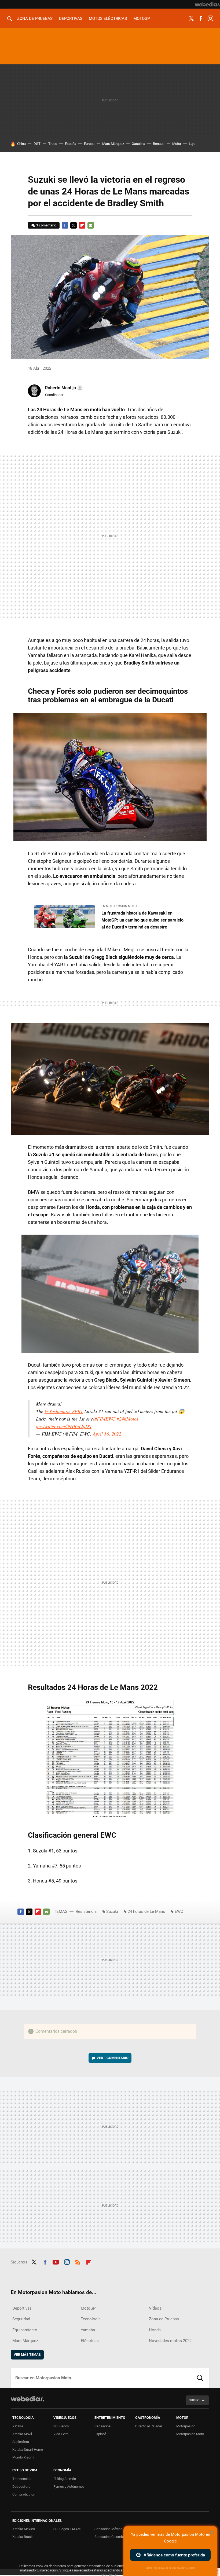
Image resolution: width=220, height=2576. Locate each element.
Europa (89, 144)
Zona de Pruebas (35, 19)
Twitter (191, 19)
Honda (155, 2330)
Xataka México (24, 2529)
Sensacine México (108, 2529)
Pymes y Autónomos (69, 2487)
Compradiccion (24, 2494)
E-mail (91, 225)
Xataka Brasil (22, 2537)
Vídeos (155, 2308)
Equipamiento (25, 2330)
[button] (63, 388)
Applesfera (21, 2442)
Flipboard (82, 225)
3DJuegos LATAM (67, 2529)
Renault (159, 144)
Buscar (200, 2378)
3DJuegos (61, 2426)
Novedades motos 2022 (170, 2341)
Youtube (56, 2261)
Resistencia (86, 1911)
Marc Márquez (113, 144)
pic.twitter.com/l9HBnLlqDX (64, 1426)
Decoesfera (21, 2487)
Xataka (18, 2426)
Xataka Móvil (22, 2434)
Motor (177, 144)
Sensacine (102, 2426)
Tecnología (91, 2319)
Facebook (201, 19)
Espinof (100, 2434)
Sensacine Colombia (110, 2537)
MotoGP (142, 19)
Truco (53, 144)
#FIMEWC (105, 1419)
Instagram (210, 19)
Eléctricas (90, 2341)
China (21, 144)
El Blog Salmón (65, 2479)
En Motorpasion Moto (119, 906)
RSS (78, 2261)
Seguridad (21, 2319)
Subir (194, 2400)
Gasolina (138, 144)
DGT (37, 144)
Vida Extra (61, 2434)
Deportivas (71, 19)
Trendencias (22, 2479)
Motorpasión (186, 2426)
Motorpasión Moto (190, 2434)
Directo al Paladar (149, 2426)
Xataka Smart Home (28, 2450)
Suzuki (112, 1911)
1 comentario (46, 225)
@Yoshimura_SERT (64, 1411)
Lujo (192, 144)
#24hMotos (128, 1419)
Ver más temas (27, 2355)
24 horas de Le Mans (146, 1911)
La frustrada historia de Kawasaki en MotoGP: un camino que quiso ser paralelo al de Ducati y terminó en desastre (142, 920)
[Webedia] (207, 4)
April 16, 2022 (107, 1434)
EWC (179, 1911)
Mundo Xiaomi (23, 2457)
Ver (113, 2058)
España (71, 144)
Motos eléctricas (108, 19)
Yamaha (88, 2330)
